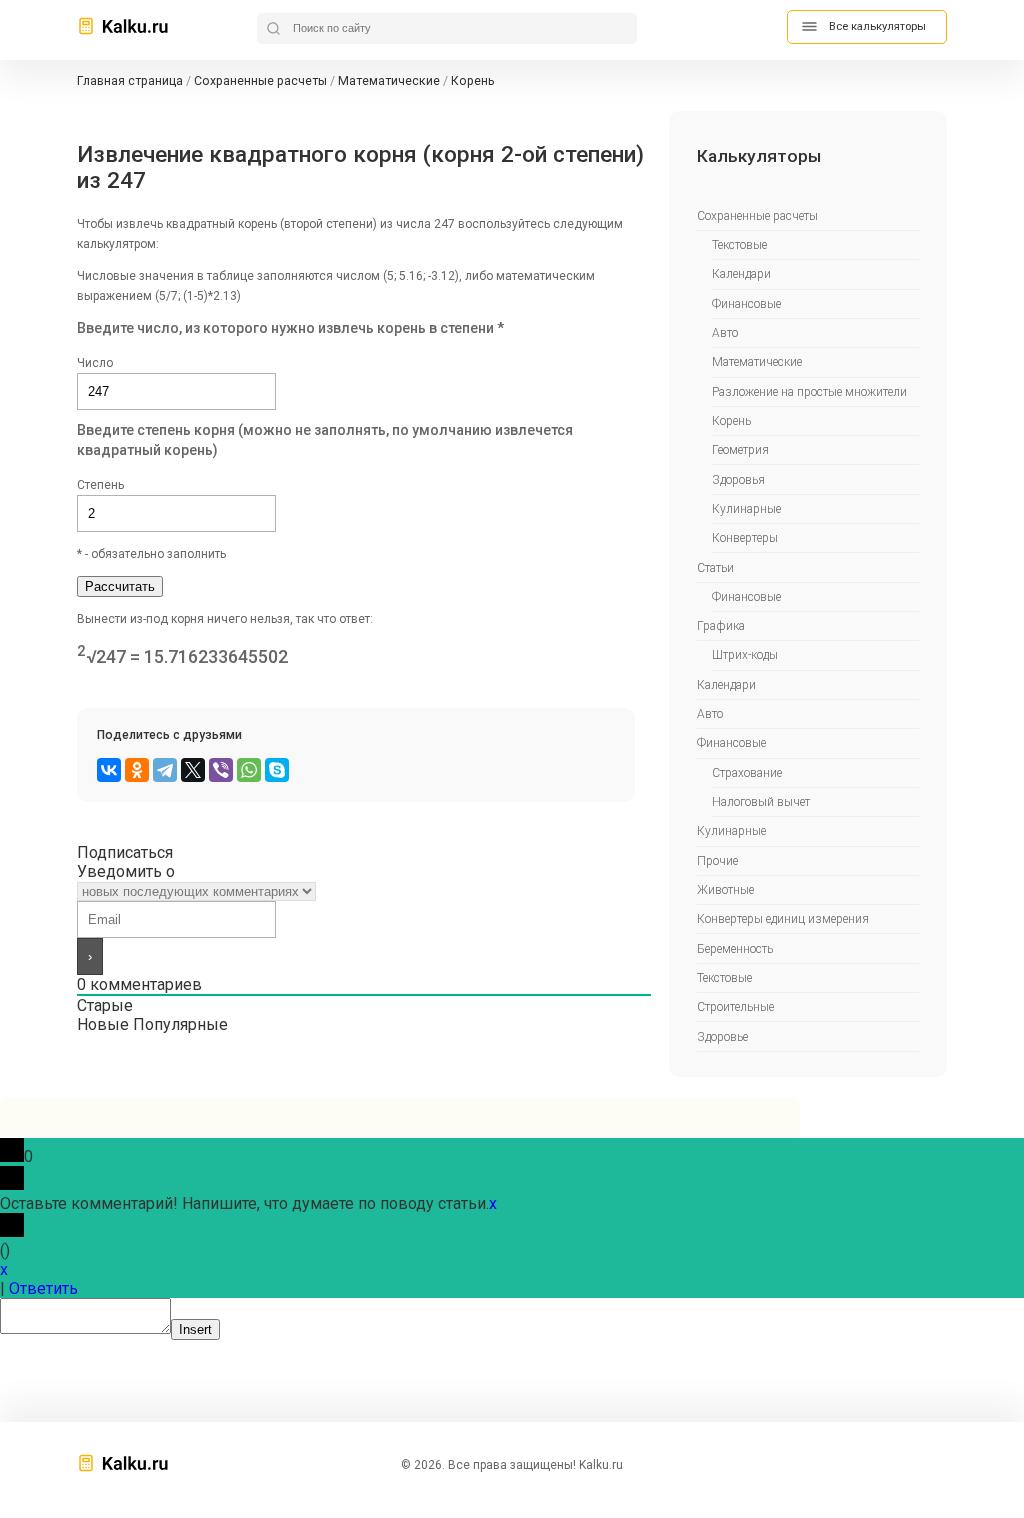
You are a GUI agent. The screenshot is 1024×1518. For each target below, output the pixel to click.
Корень (731, 421)
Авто (725, 333)
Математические (757, 362)
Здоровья (738, 480)
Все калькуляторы (877, 26)
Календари (741, 274)
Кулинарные (746, 509)
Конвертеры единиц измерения (783, 919)
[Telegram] (165, 770)
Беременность (735, 949)
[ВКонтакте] (109, 770)
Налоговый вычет (761, 802)
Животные (725, 890)
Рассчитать (120, 586)
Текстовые (739, 245)
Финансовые (746, 304)
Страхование (747, 773)
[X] (193, 770)
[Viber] (221, 770)
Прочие (717, 861)
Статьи (715, 568)
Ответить (43, 1288)
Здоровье (722, 1037)
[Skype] (277, 770)
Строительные (735, 1007)
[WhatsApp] (249, 770)
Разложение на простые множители (809, 392)
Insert (195, 1329)
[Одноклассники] (137, 770)
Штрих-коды (745, 655)
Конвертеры (745, 538)
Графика (721, 626)
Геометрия (740, 450)
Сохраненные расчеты (757, 216)
